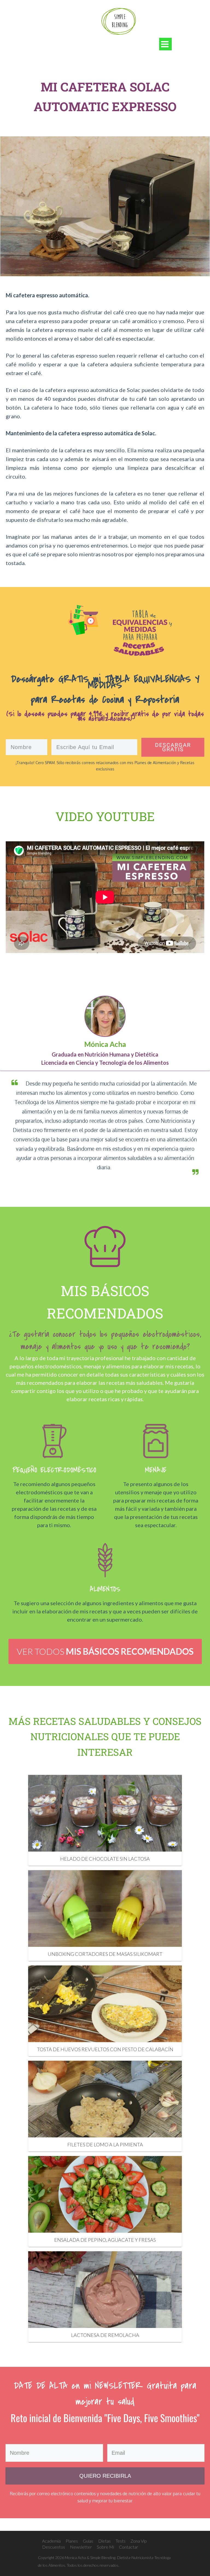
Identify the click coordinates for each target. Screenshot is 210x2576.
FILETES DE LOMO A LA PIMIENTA (105, 2145)
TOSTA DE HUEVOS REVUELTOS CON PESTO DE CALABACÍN (105, 2049)
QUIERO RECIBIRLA (105, 2476)
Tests (121, 2541)
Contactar (129, 2547)
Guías (88, 2541)
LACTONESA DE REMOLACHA (105, 2335)
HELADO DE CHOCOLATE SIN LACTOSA (105, 1859)
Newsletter (81, 2547)
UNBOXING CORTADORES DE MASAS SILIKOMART (105, 1954)
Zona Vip (139, 2541)
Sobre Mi (105, 2547)
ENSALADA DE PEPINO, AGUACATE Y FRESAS (105, 2240)
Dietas (104, 2541)
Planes (72, 2541)
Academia (51, 2541)
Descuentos (54, 2547)
